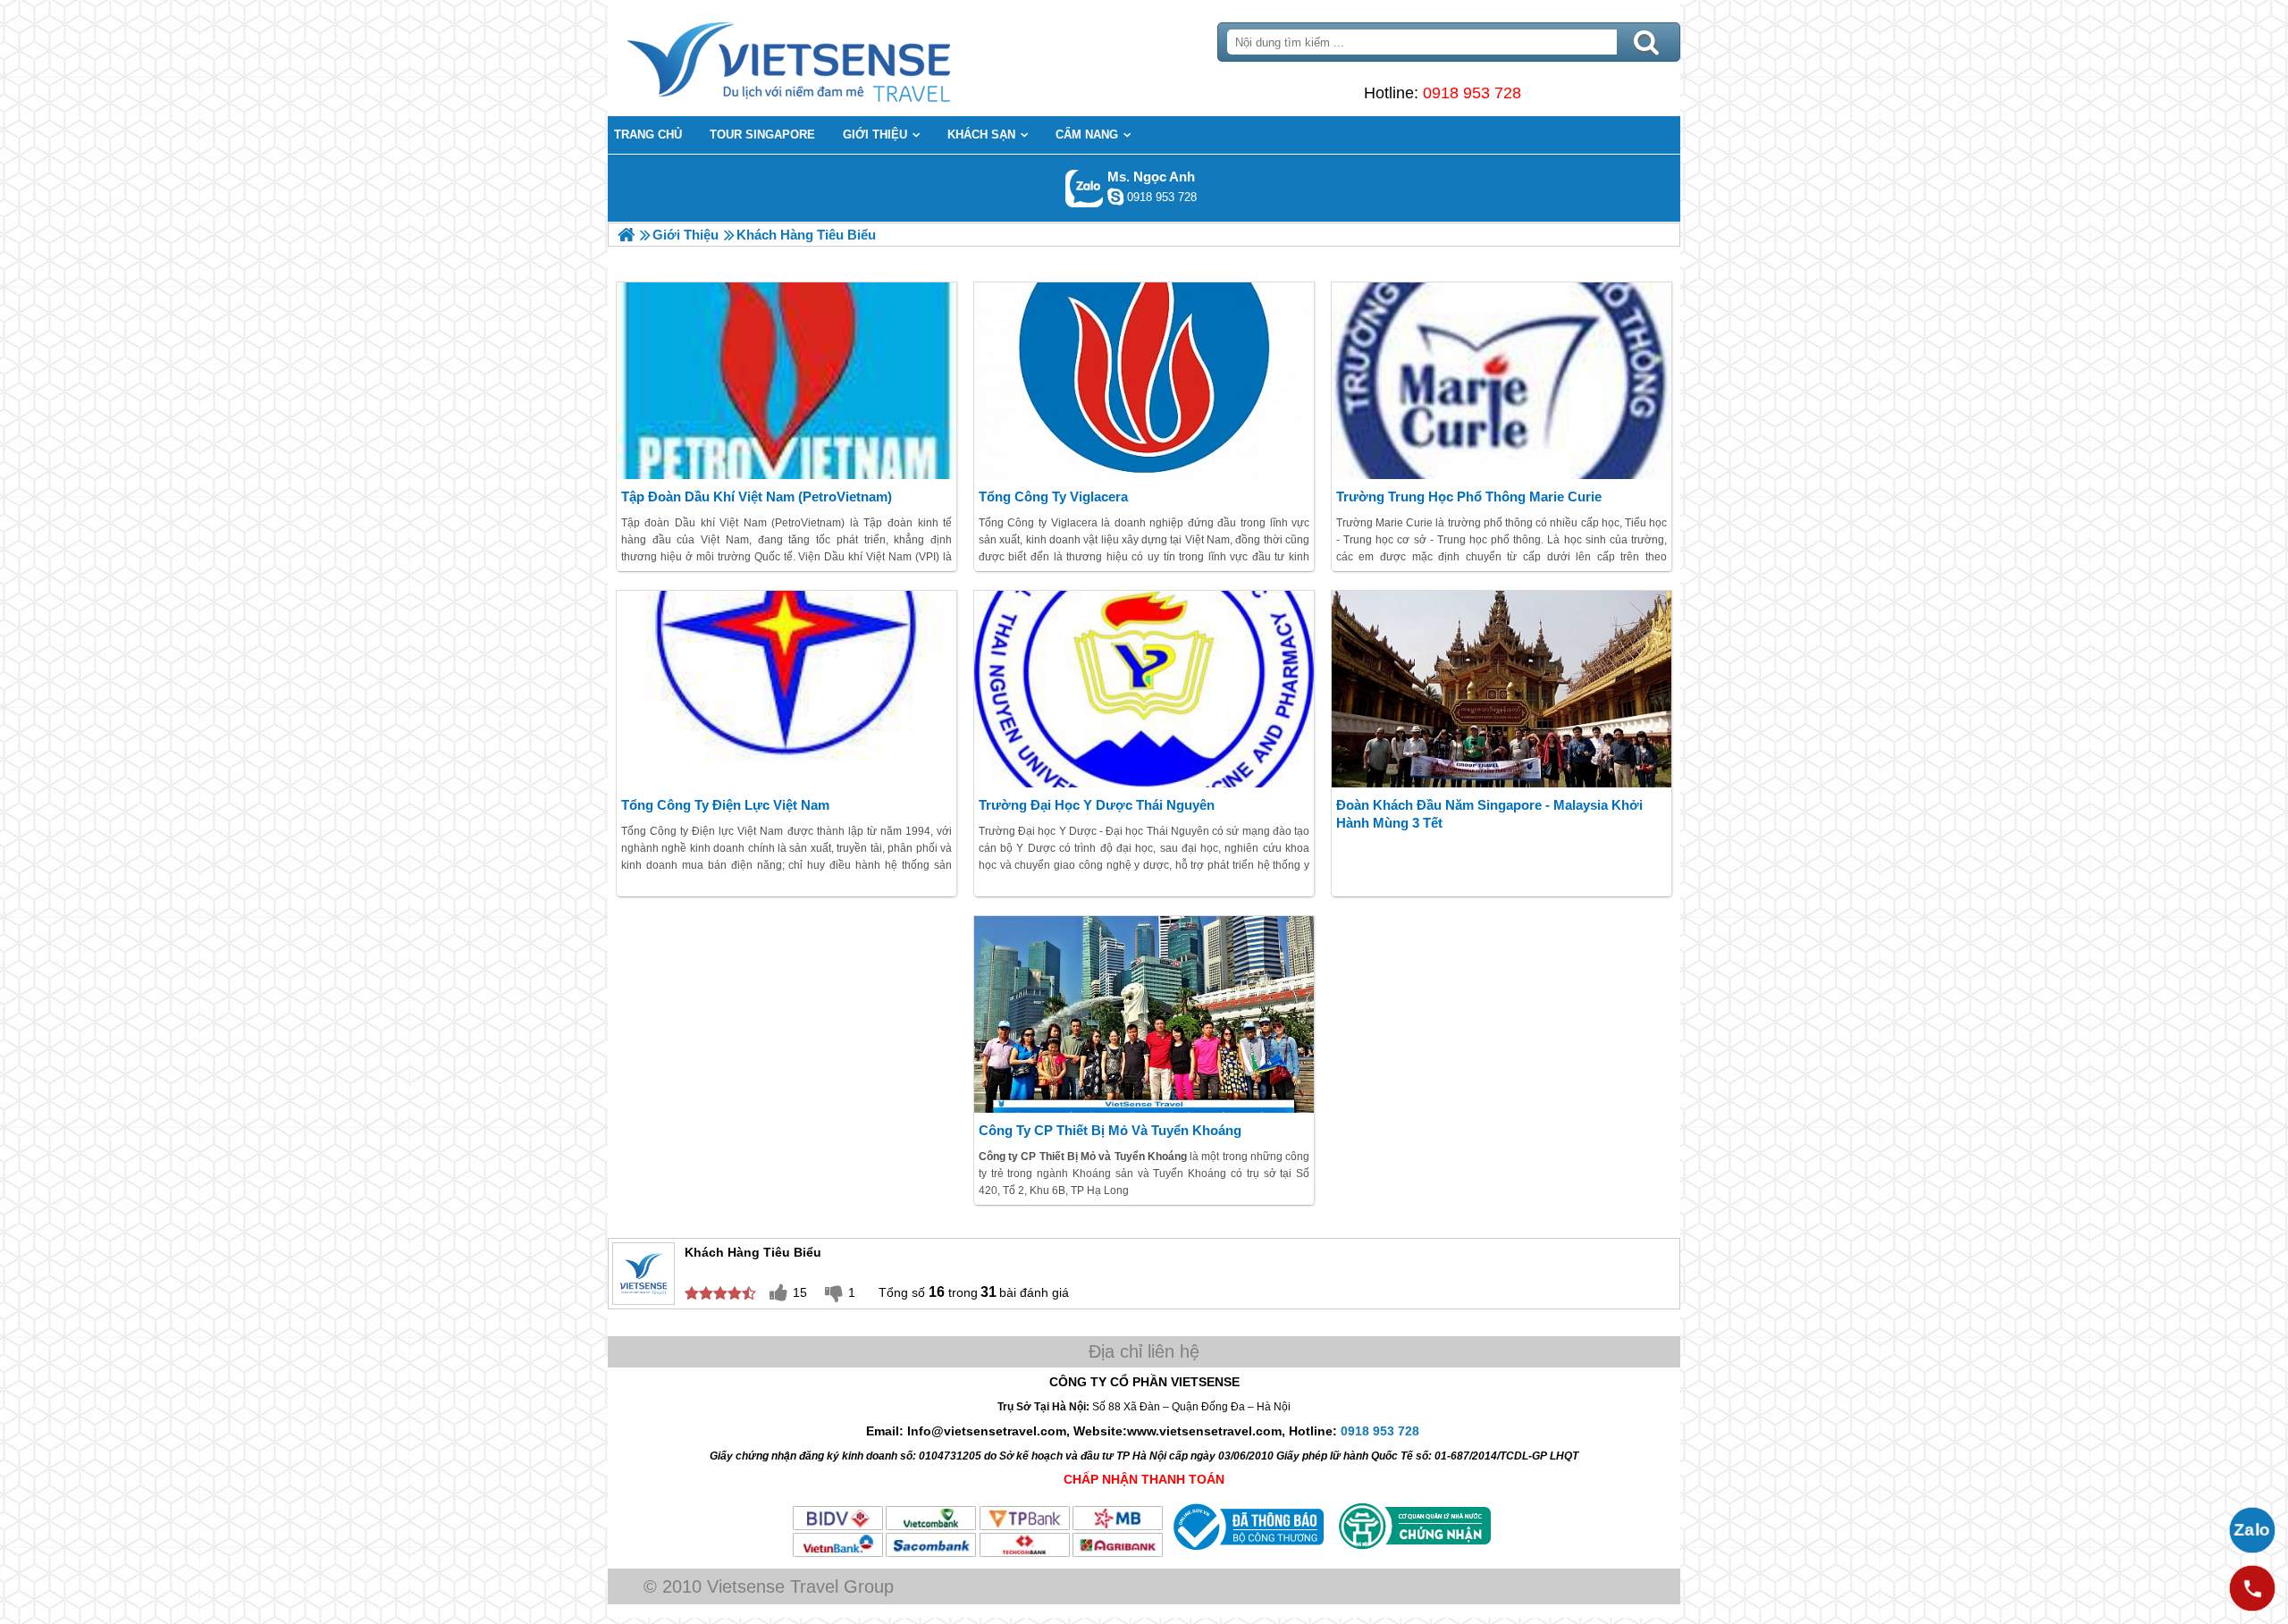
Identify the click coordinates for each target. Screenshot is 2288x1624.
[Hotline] (2252, 1588)
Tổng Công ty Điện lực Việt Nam (725, 805)
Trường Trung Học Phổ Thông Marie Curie (1469, 496)
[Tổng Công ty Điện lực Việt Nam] (786, 689)
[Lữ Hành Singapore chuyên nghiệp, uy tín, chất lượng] (626, 235)
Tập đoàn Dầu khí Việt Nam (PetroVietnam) (757, 496)
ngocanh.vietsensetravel (1115, 197)
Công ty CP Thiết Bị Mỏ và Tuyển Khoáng (1110, 1130)
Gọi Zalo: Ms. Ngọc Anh (1085, 188)
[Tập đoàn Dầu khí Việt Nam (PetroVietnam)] (786, 381)
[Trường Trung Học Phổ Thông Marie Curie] (1501, 381)
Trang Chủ (833, 58)
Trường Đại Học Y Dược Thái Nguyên (1097, 805)
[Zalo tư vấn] (2252, 1530)
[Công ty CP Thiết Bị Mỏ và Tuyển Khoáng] (1144, 1014)
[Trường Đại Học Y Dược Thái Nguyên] (1144, 689)
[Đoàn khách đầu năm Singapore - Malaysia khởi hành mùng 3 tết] (1501, 689)
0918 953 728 (1472, 93)
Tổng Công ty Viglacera (1053, 496)
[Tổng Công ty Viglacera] (1144, 381)
